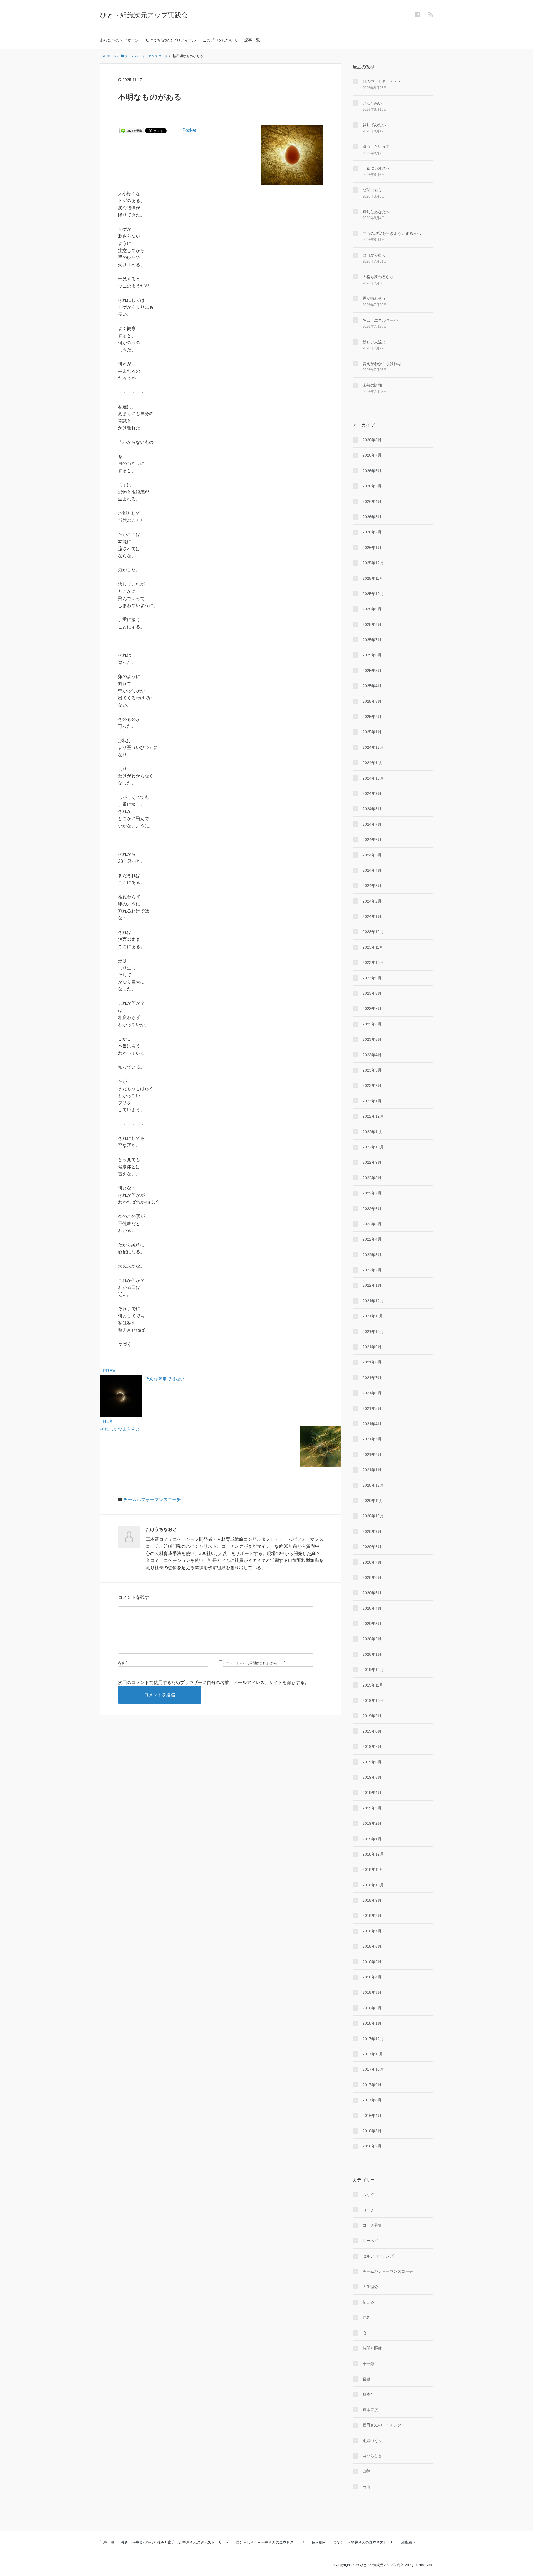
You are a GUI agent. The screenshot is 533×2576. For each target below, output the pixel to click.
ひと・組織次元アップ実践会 (144, 15)
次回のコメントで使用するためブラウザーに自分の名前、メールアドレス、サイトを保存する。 (213, 1683)
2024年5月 (372, 855)
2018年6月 (372, 1946)
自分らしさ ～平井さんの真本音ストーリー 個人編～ (281, 2542)
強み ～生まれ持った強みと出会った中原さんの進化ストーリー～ (175, 2542)
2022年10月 (373, 1147)
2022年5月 (372, 1224)
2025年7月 (372, 640)
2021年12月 (373, 1301)
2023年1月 (372, 1101)
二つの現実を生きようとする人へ (392, 233)
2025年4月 (372, 686)
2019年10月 (373, 1700)
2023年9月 (372, 978)
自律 (366, 2471)
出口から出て (374, 255)
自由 (366, 2487)
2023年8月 (372, 993)
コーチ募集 (372, 2225)
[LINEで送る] (132, 130)
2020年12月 (373, 1485)
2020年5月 (372, 1593)
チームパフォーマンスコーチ (152, 1500)
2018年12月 (373, 1854)
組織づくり (372, 2441)
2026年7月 (372, 455)
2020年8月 (372, 1547)
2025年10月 (373, 594)
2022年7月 (372, 1193)
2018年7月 (372, 1931)
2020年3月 (372, 1624)
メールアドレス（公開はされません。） (253, 1663)
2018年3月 (372, 1992)
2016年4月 (372, 2116)
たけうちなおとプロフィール (171, 40)
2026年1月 (372, 548)
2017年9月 (372, 2085)
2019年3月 (372, 1808)
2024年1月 (372, 916)
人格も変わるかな (378, 277)
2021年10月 (373, 1332)
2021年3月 (372, 1439)
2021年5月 (372, 1408)
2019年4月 (372, 1793)
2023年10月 (373, 962)
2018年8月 (372, 1915)
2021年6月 (372, 1393)
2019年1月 (372, 1839)
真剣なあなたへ (376, 212)
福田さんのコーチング (382, 2425)
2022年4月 (372, 1239)
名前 (121, 1663)
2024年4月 (372, 870)
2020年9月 (372, 1531)
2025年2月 (372, 717)
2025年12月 (373, 563)
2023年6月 (372, 1024)
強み (366, 2317)
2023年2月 (372, 1085)
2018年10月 (373, 1885)
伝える (368, 2302)
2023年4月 (372, 1055)
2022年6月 (372, 1209)
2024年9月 (372, 793)
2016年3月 (372, 2131)
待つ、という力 (376, 147)
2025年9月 (372, 609)
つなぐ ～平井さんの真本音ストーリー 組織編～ (374, 2542)
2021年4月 (372, 1424)
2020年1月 (372, 1654)
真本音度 (370, 2410)
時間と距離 (372, 2348)
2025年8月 (372, 624)
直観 (366, 2379)
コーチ (368, 2210)
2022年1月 (372, 1285)
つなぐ (368, 2194)
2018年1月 (372, 2023)
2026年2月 (372, 532)
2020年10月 (373, 1516)
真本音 (368, 2394)
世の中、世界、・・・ (382, 82)
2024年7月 (372, 824)
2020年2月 (372, 1639)
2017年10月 (373, 2069)
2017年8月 (372, 2100)
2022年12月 (373, 1116)
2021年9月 (372, 1347)
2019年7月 (372, 1746)
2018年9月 (372, 1900)
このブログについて (220, 40)
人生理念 (370, 2287)
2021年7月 (372, 1378)
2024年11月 (373, 763)
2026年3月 (372, 517)
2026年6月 (372, 471)
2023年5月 (372, 1039)
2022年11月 (373, 1132)
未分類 (368, 2364)
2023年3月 (372, 1070)
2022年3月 (372, 1255)
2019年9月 (372, 1716)
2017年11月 (373, 2054)
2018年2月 (372, 2008)
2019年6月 (372, 1762)
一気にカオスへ (376, 168)
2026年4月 (372, 501)
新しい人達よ (374, 342)
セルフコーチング (378, 2256)
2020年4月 (372, 1608)
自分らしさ (372, 2456)
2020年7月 (372, 1562)
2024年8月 (372, 809)
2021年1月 (372, 1470)
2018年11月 (373, 1869)
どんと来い (372, 103)
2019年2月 (372, 1823)
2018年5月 (372, 1962)
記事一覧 (252, 40)
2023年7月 (372, 1009)
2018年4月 (372, 1977)
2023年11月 (373, 947)
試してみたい (374, 125)
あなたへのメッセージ (119, 40)
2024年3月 (372, 886)
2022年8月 (372, 1178)
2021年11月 (373, 1316)
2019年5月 (372, 1777)
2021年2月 (372, 1455)
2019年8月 (372, 1731)
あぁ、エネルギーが (380, 320)
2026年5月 (372, 486)
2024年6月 (372, 840)
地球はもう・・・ (378, 190)
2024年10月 (373, 778)
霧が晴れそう (374, 298)
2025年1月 (372, 732)
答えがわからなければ (382, 364)
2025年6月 (372, 655)
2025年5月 (372, 671)
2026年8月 (372, 440)
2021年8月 (372, 1362)
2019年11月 (373, 1685)
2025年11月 (373, 578)
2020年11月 (373, 1501)
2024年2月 (372, 901)
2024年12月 (373, 747)
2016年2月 (372, 2146)
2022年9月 (372, 1162)
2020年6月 (372, 1577)
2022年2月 (372, 1270)
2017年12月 (373, 2039)
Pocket (189, 130)
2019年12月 (373, 1670)
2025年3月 (372, 701)
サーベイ (370, 2241)
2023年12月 (373, 932)
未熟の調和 (372, 385)
